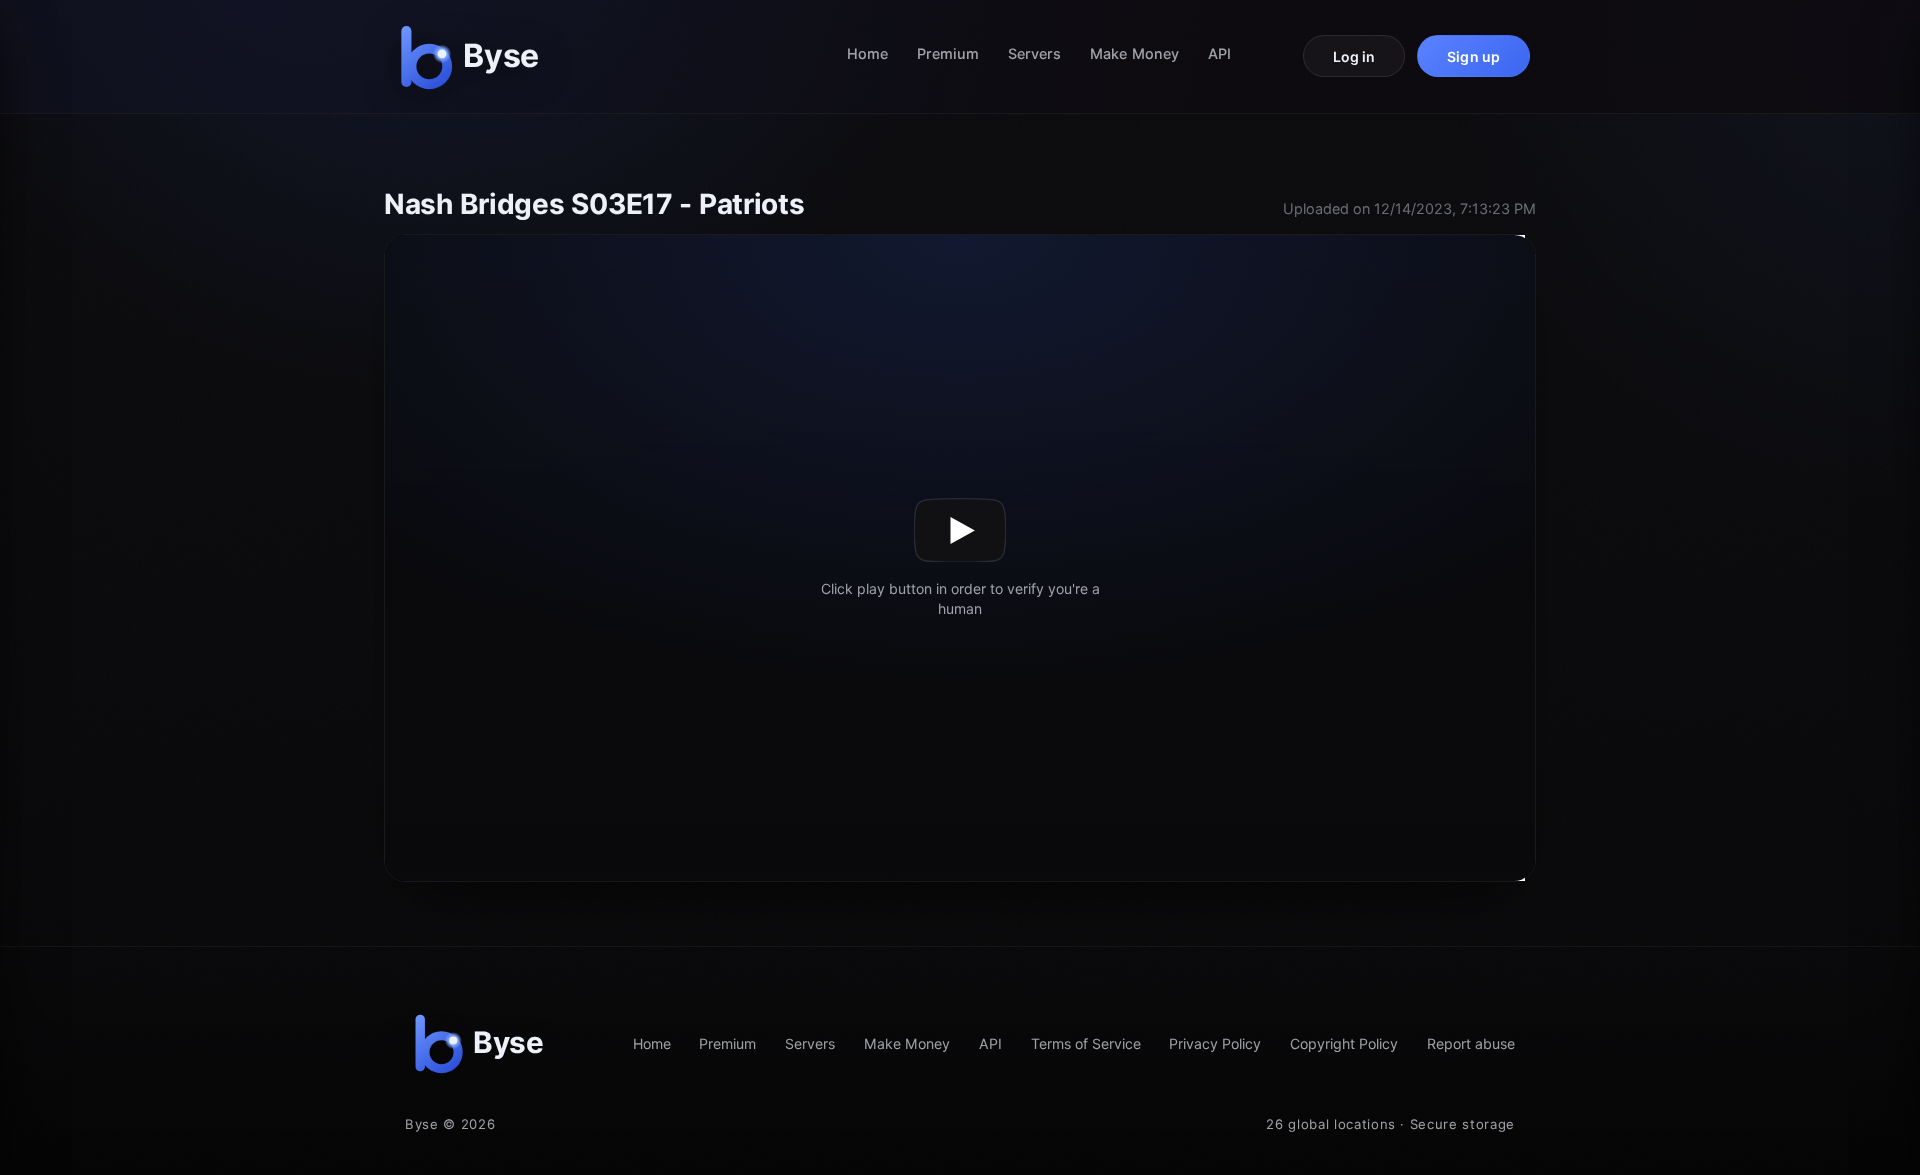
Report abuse (1471, 1043)
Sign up (1473, 56)
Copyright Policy (1344, 1043)
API (1219, 53)
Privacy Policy (1215, 1043)
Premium (948, 53)
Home (867, 53)
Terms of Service (1086, 1043)
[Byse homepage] (474, 56)
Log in (1354, 56)
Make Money (1134, 53)
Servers (1035, 53)
